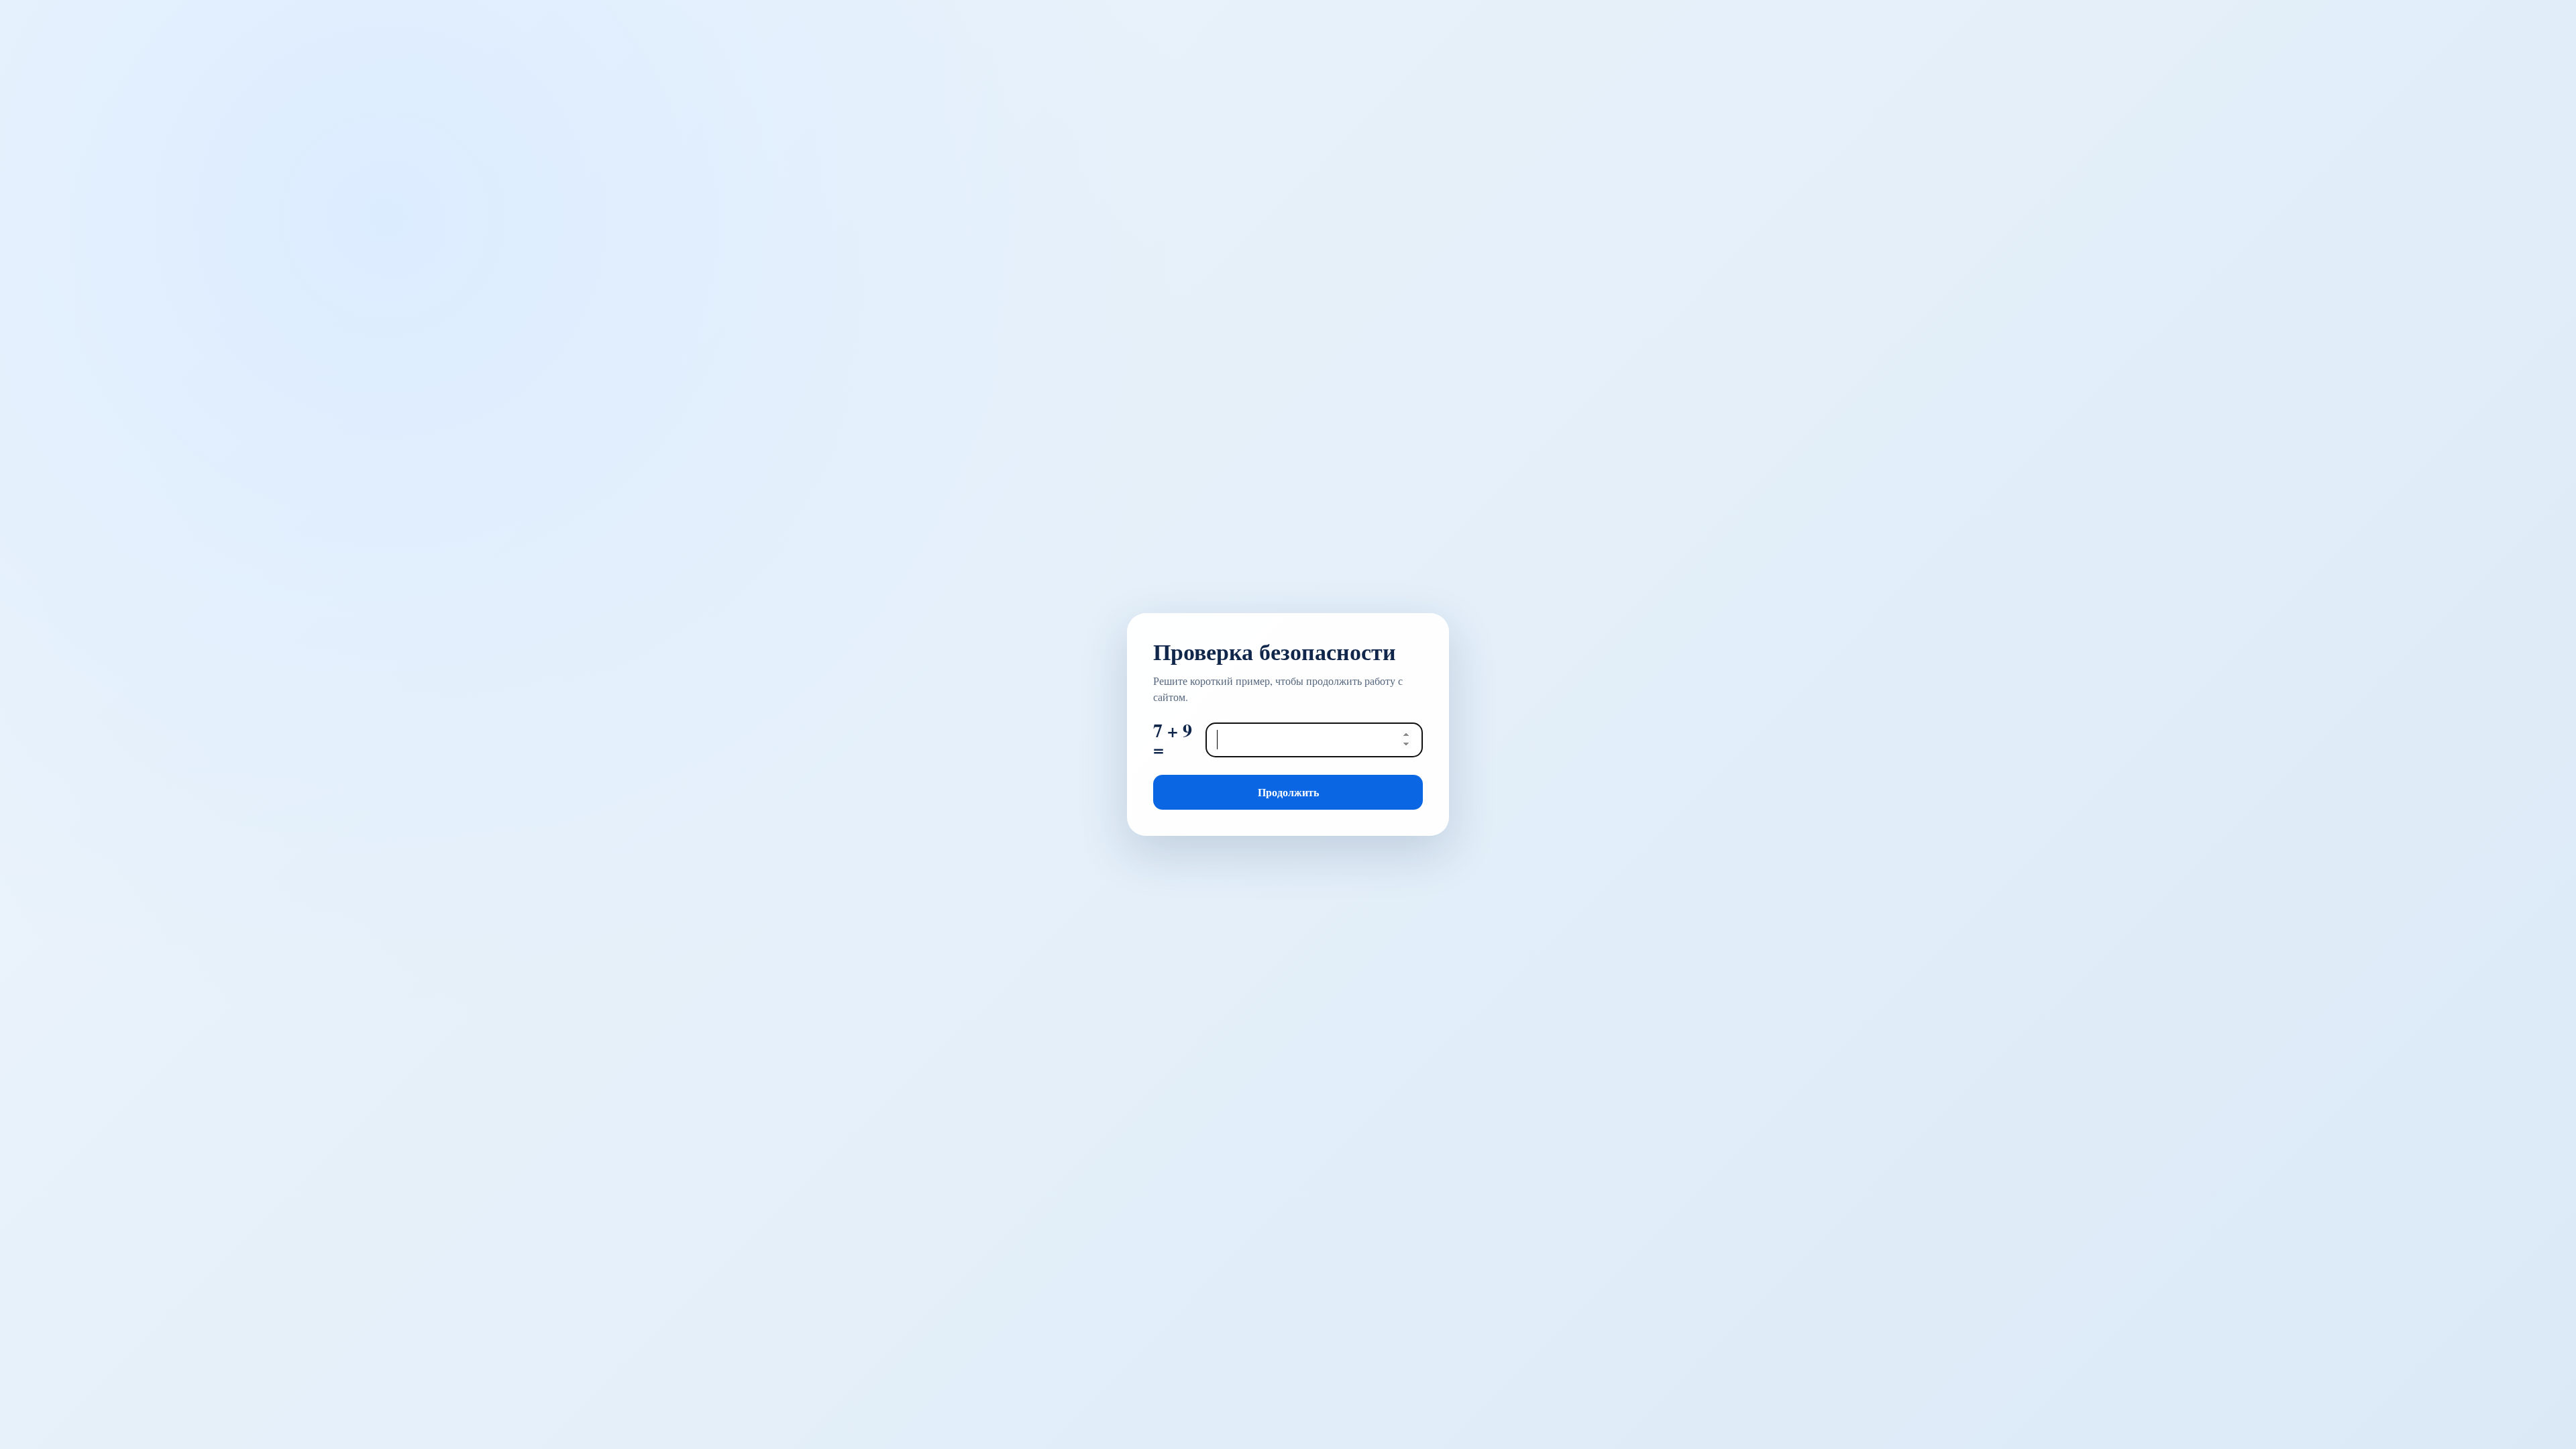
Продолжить (1288, 792)
